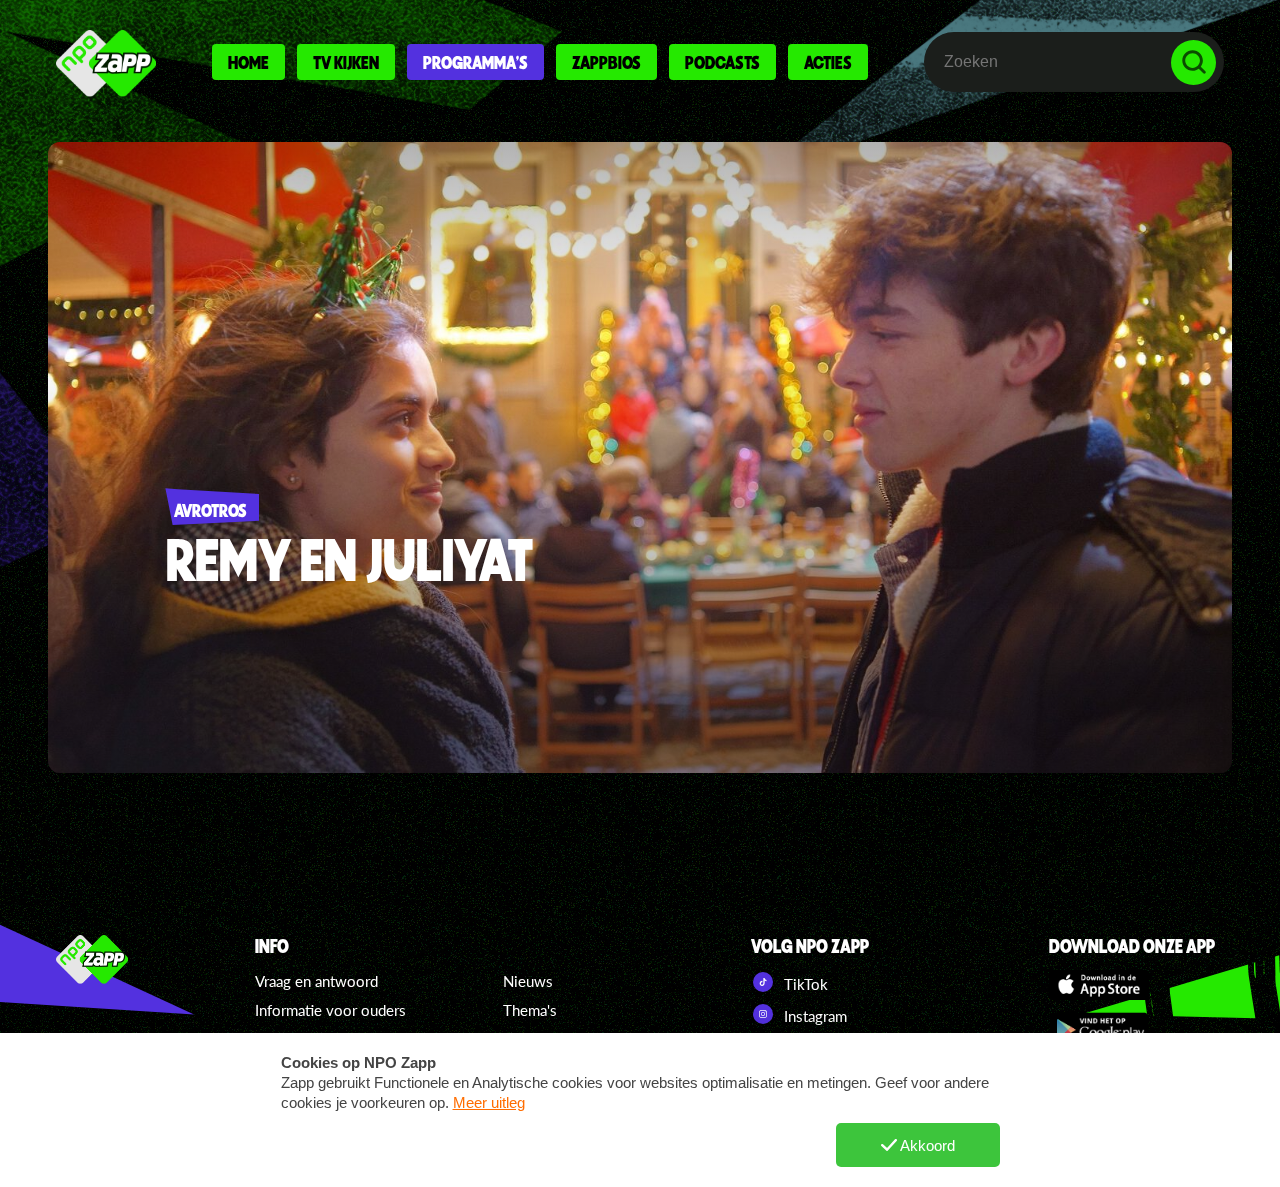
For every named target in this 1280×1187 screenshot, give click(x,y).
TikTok (804, 984)
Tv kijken (346, 62)
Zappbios (606, 62)
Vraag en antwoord (316, 981)
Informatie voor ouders (330, 1010)
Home (248, 62)
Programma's (475, 62)
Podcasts (722, 62)
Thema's (530, 1010)
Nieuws (528, 981)
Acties (828, 62)
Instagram (813, 1016)
